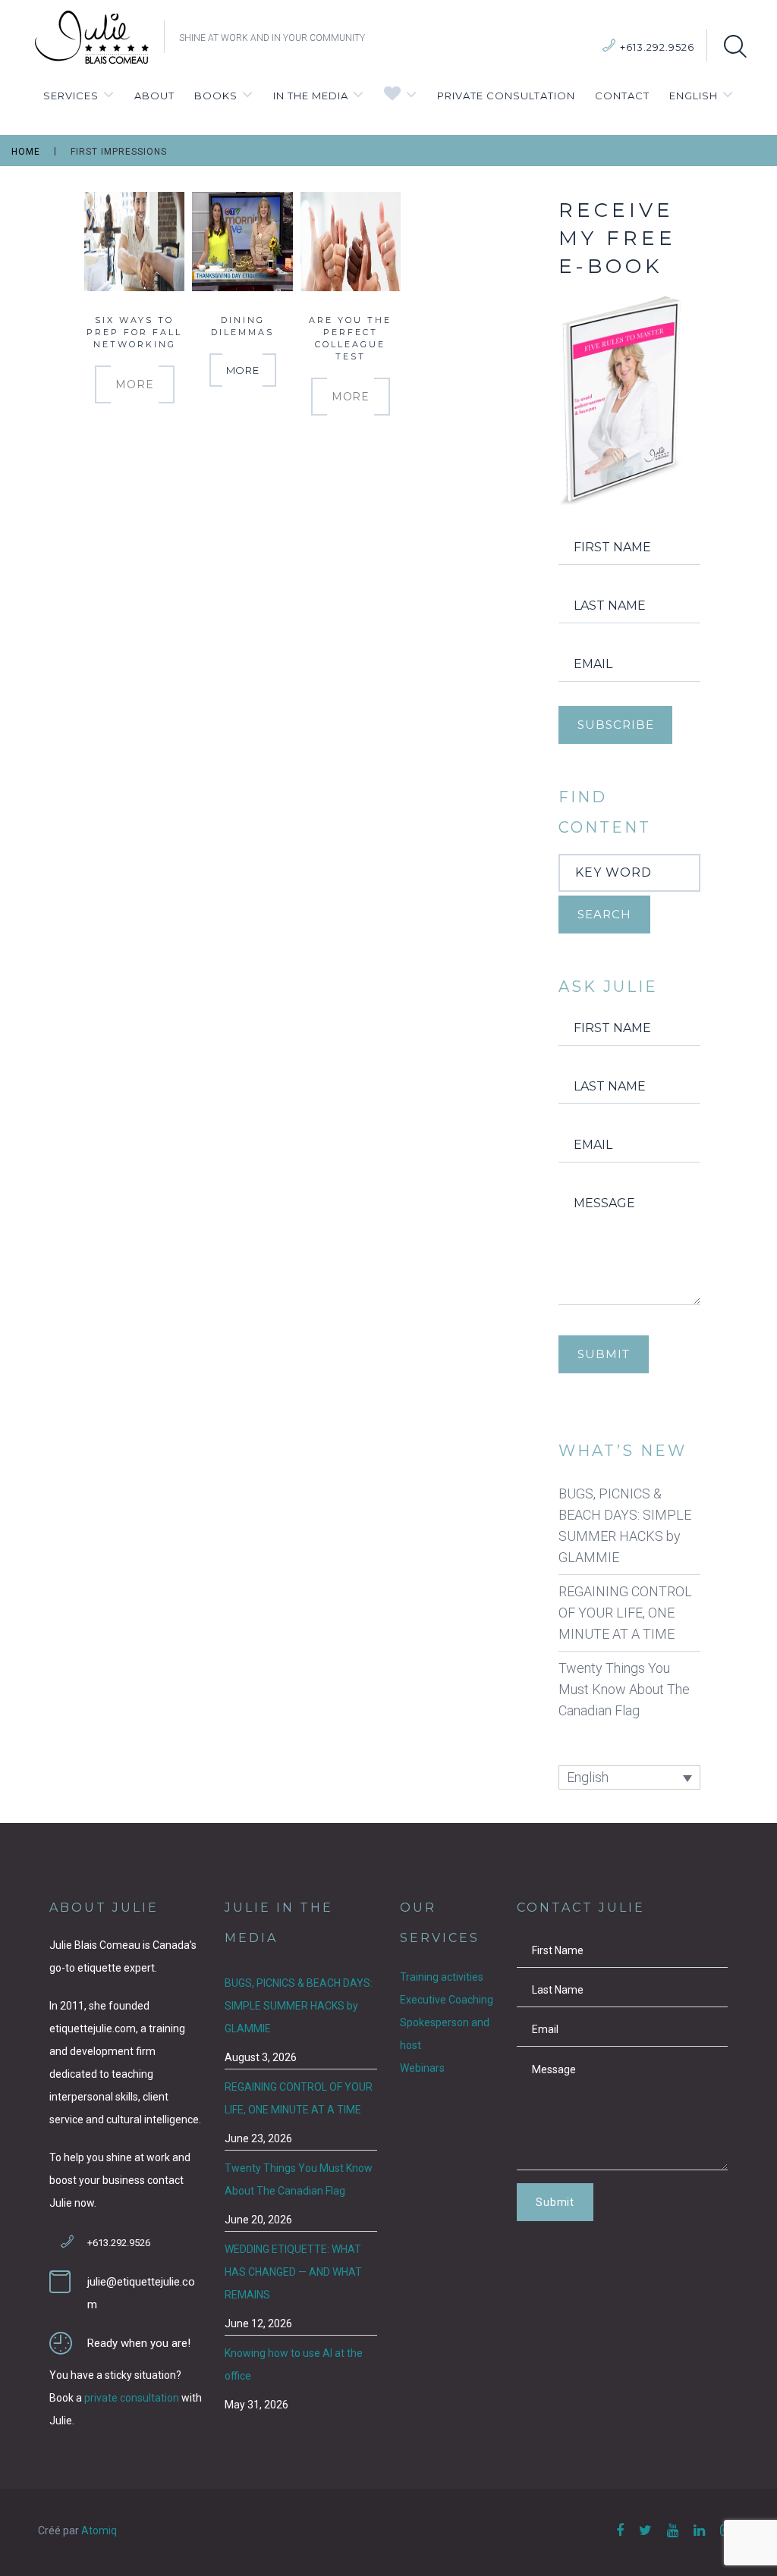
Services (71, 96)
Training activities (442, 1977)
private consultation (132, 2398)
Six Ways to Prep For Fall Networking (134, 332)
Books (216, 96)
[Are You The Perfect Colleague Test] (351, 240)
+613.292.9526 (657, 47)
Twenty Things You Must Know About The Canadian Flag (624, 1689)
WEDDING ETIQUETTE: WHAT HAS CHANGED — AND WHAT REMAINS (293, 2272)
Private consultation (506, 96)
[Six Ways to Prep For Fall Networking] (134, 240)
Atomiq (99, 2531)
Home (26, 152)
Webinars (422, 2068)
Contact (622, 96)
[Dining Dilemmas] (242, 240)
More (134, 384)
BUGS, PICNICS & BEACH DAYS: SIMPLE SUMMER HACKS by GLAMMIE (625, 1525)
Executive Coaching (447, 2000)
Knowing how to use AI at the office (294, 2364)
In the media (311, 96)
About (154, 96)
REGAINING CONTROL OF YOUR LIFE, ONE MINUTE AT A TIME (625, 1613)
